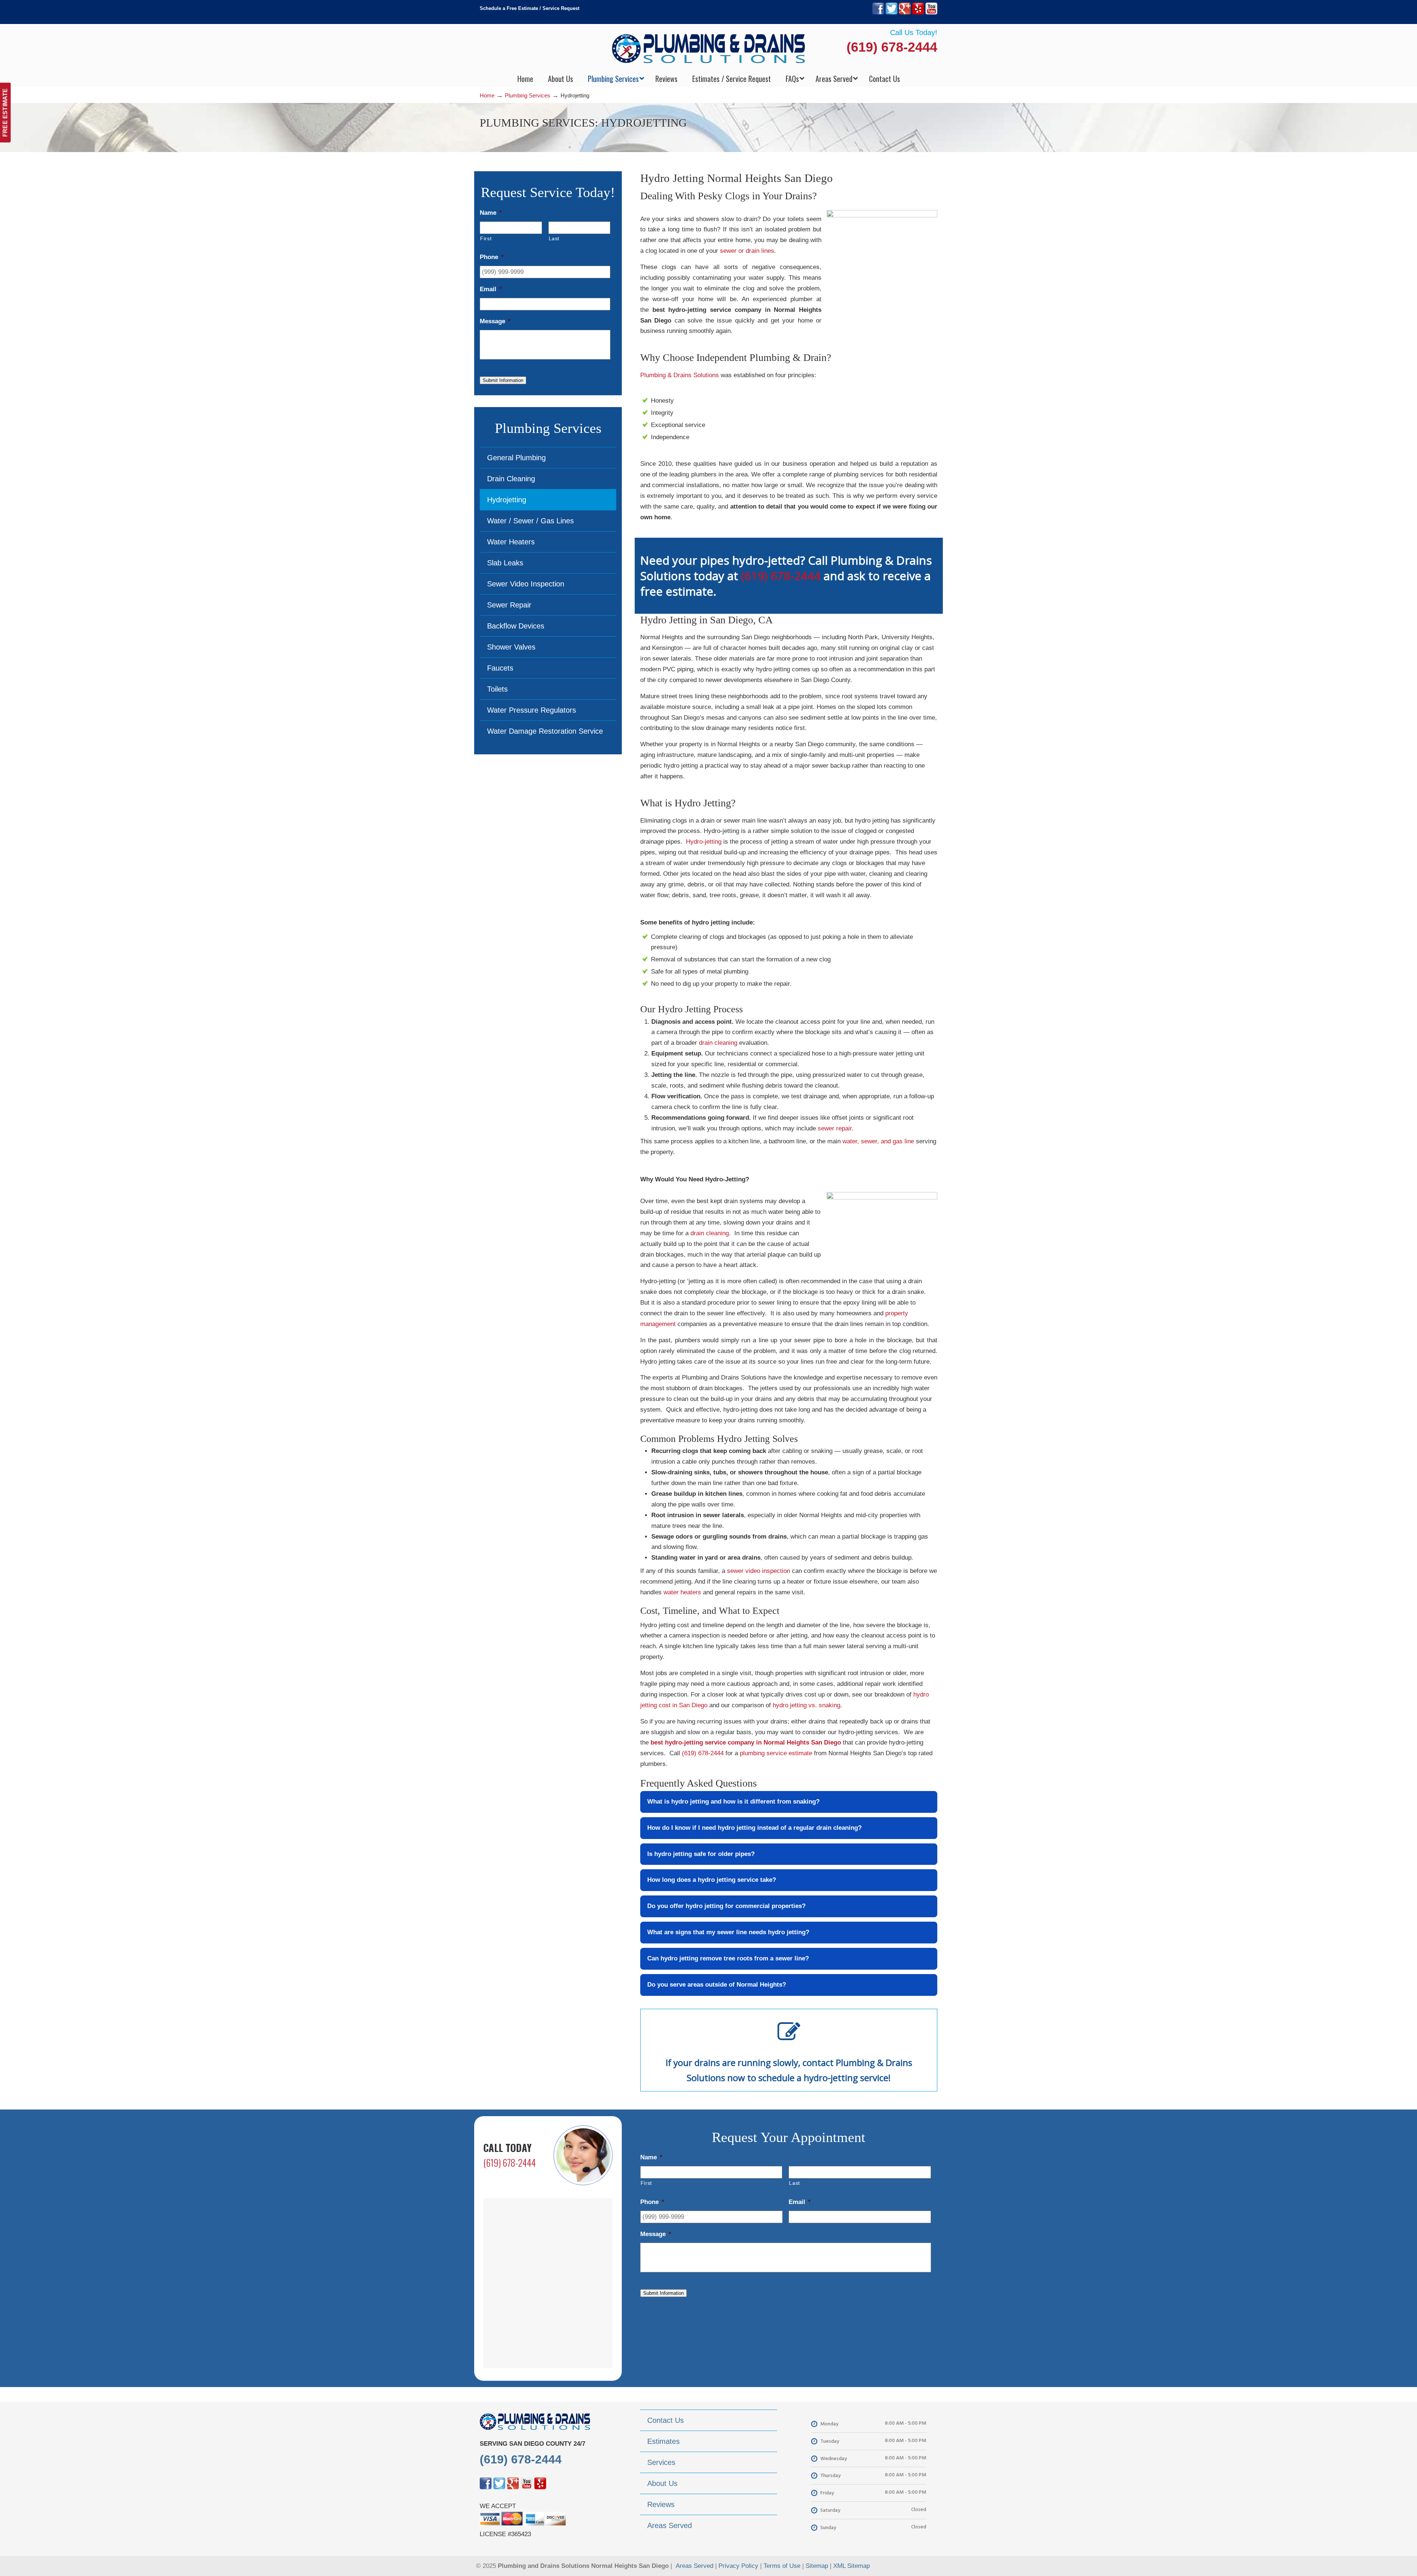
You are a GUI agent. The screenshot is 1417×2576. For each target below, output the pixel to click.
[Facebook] (878, 13)
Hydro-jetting (704, 842)
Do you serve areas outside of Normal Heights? (717, 1985)
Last (554, 238)
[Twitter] (892, 13)
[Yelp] (918, 13)
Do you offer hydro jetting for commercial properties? (726, 1906)
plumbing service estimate (776, 1753)
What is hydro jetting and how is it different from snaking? (733, 1802)
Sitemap (817, 2566)
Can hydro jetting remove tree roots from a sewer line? (728, 1958)
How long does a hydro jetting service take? (712, 1880)
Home (487, 95)
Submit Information (503, 380)
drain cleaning (718, 1043)
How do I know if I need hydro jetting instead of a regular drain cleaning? (754, 1828)
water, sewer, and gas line (878, 1141)
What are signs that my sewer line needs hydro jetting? (728, 1932)
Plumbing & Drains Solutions (680, 375)
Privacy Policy (738, 2566)
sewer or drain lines (747, 251)
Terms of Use (782, 2566)
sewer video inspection (759, 1571)
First (486, 238)
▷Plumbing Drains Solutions (709, 48)
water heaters (682, 1592)
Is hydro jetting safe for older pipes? (701, 1854)
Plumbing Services (528, 95)
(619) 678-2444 (892, 47)
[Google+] (905, 13)
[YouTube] (931, 13)
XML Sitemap (851, 2566)
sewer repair (835, 1128)
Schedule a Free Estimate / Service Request (530, 8)
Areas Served (694, 2566)
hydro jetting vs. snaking (806, 1705)
